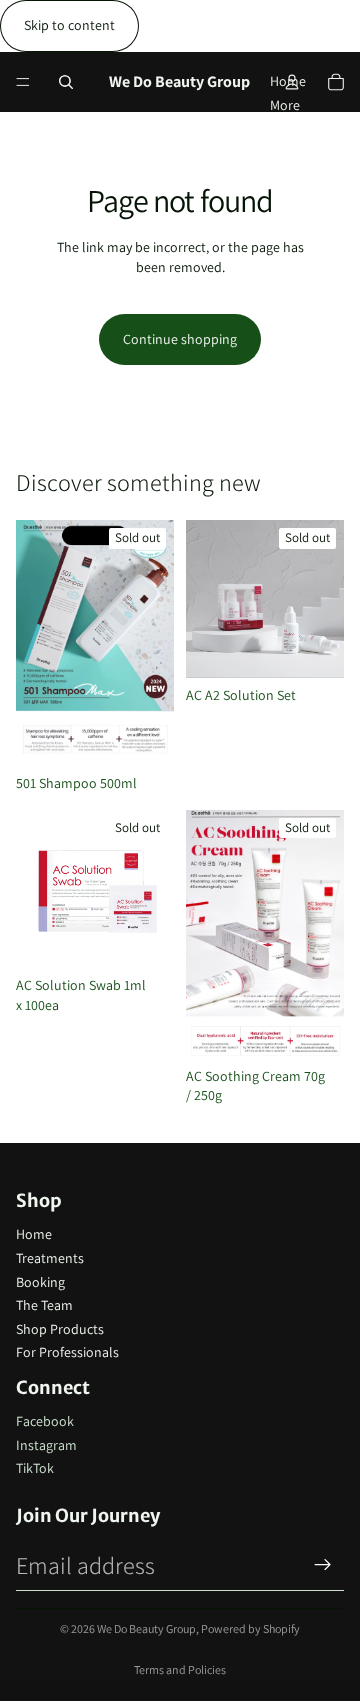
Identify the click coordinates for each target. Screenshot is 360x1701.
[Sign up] (323, 1565)
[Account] (292, 82)
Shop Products (60, 1329)
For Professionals (67, 1352)
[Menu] (23, 82)
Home (34, 1234)
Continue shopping (180, 339)
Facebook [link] (45, 1421)
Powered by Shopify (250, 1628)
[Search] (66, 82)
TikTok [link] (35, 1468)
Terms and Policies (180, 1669)
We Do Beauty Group (146, 1628)
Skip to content (69, 25)
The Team (44, 1305)
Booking (40, 1282)
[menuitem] (285, 105)
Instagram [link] (46, 1445)
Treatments (50, 1258)
